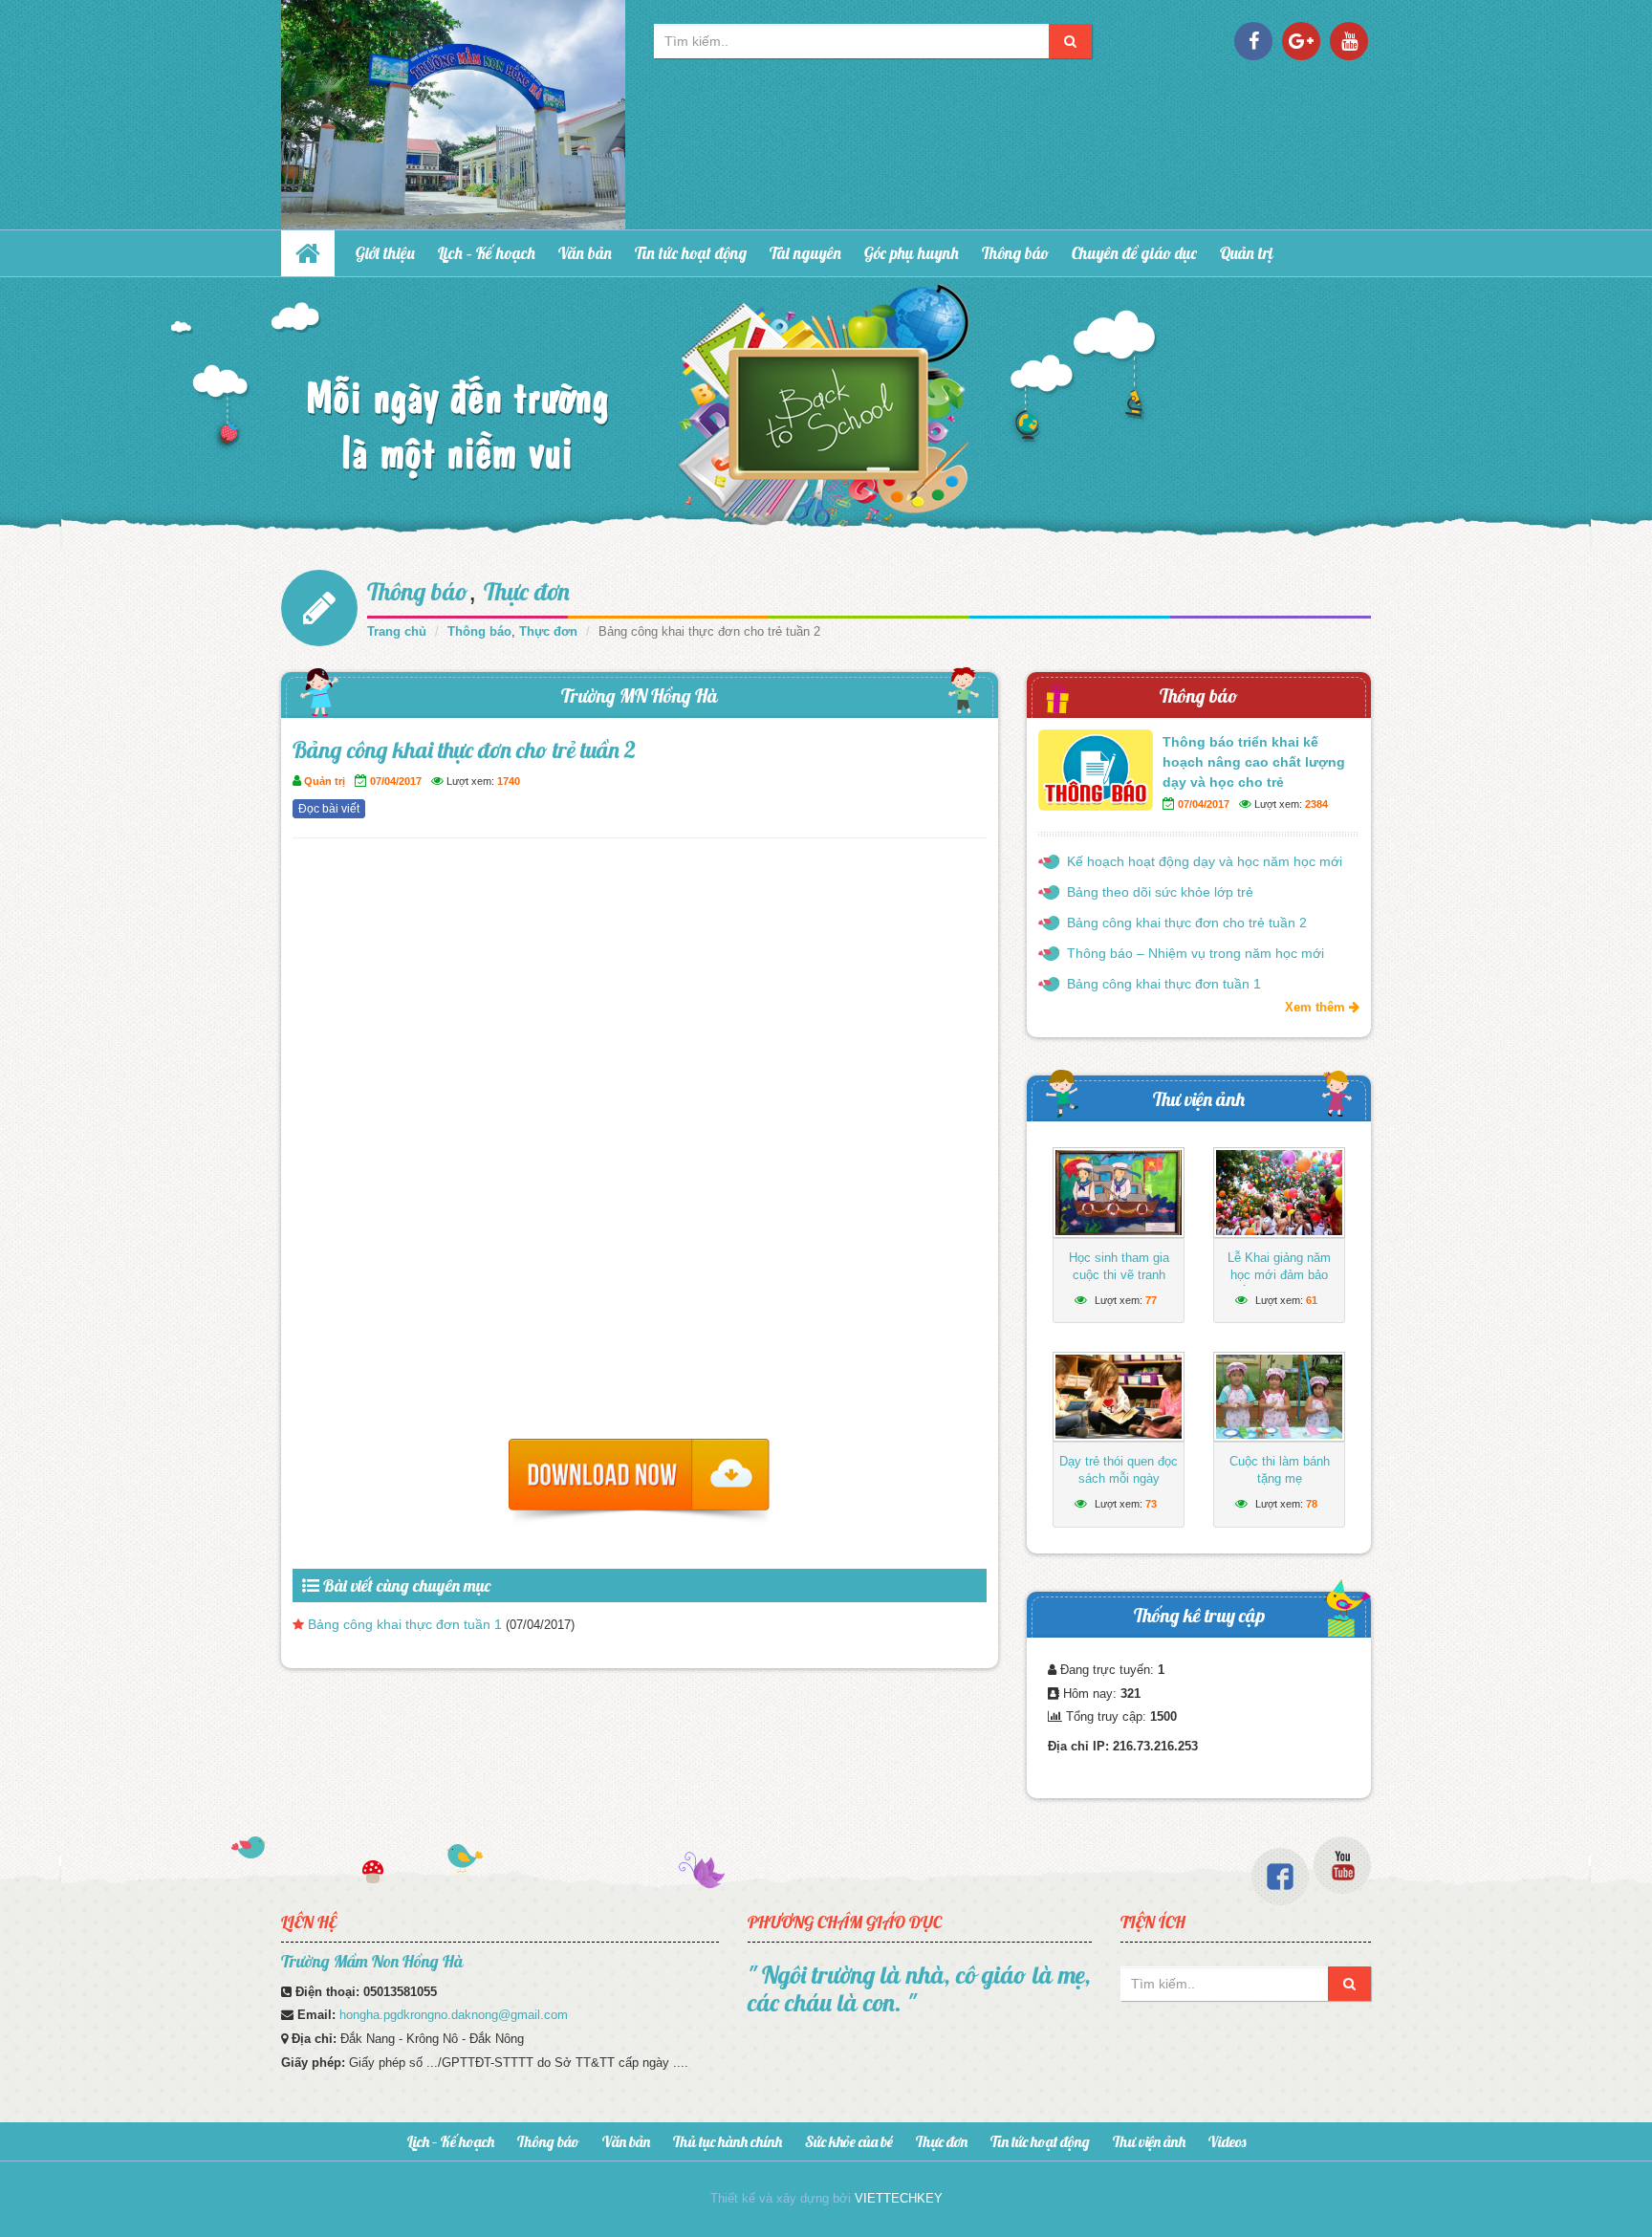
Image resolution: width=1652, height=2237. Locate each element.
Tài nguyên (805, 253)
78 (1312, 1504)
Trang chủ (397, 631)
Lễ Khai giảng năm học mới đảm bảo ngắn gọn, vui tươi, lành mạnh (1280, 1283)
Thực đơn (527, 591)
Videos (1227, 2141)
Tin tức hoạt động (691, 253)
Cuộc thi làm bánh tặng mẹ (1280, 1470)
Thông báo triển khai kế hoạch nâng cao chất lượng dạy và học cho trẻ (1254, 762)
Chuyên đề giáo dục (1134, 253)
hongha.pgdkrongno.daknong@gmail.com (454, 2015)
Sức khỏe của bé (849, 2141)
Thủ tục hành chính (728, 2141)
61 (1312, 1300)
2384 (1316, 804)
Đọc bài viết (329, 809)
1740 (509, 781)
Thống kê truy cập (1199, 1615)
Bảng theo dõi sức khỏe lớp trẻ (1160, 892)
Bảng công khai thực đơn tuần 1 (405, 1624)
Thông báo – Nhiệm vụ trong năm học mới (1196, 953)
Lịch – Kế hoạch (487, 253)
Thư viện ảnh (1199, 1099)
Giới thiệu (385, 253)
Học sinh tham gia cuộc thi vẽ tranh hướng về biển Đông (1119, 1275)
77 (1151, 1300)
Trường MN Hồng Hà (640, 695)
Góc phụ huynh (912, 253)
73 (1151, 1504)
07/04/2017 (396, 781)
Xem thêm (1317, 1007)
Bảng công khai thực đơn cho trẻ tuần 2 (1187, 923)
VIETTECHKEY (899, 2198)
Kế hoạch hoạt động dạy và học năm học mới (1205, 861)
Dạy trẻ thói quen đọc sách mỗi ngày (1119, 1470)
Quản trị (1247, 253)
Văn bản (585, 253)
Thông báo (1015, 253)
